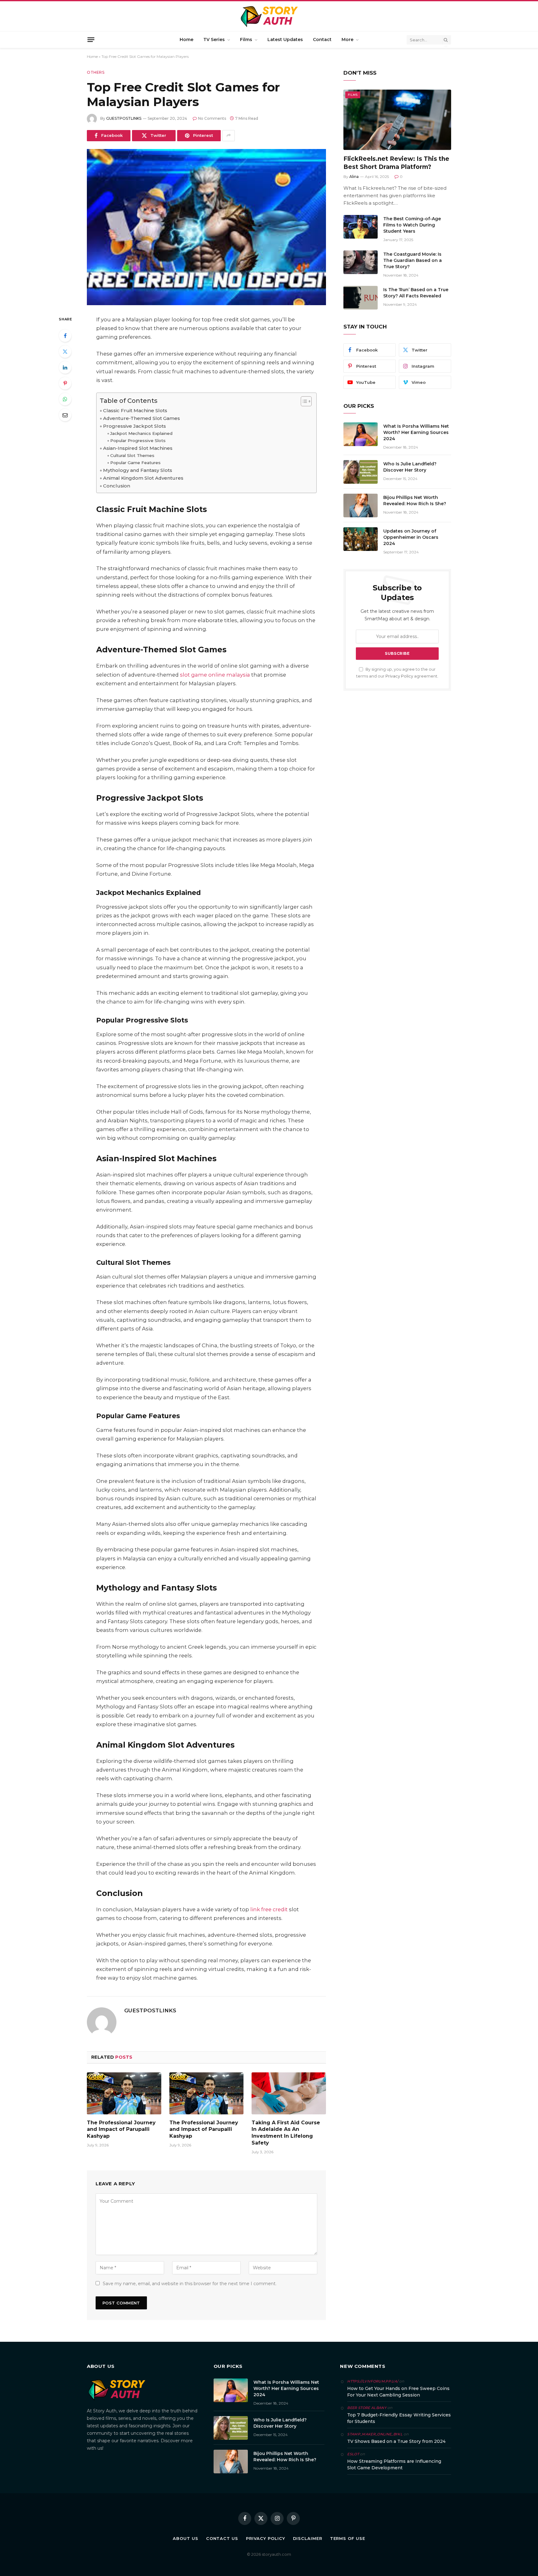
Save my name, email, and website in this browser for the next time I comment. (190, 2284)
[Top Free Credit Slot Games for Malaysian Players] (206, 227)
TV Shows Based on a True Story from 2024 (396, 2441)
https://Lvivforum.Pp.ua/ (373, 2381)
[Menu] (91, 40)
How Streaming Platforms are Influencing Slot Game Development (394, 2464)
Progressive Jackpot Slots (134, 426)
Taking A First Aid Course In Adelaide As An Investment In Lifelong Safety (286, 2133)
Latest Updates (285, 40)
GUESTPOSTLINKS (124, 118)
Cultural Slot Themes (132, 455)
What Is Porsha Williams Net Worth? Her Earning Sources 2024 (416, 432)
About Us (185, 2538)
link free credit (269, 1909)
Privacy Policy (399, 676)
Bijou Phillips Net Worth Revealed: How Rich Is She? (415, 501)
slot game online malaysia (215, 675)
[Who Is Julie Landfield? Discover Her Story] (361, 472)
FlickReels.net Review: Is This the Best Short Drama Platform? (396, 163)
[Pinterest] (65, 383)
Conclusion (117, 486)
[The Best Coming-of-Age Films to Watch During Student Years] (361, 227)
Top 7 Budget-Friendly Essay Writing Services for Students (399, 2418)
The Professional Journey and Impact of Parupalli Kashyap (121, 2129)
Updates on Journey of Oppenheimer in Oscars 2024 (411, 537)
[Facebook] (65, 336)
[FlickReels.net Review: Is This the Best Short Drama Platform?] (397, 120)
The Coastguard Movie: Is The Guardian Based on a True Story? (413, 260)
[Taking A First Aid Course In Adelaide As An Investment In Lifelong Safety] (289, 2093)
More (347, 40)
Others (96, 72)
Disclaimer (308, 2538)
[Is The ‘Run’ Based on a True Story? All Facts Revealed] (361, 298)
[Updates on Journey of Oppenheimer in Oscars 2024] (361, 539)
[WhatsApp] (65, 399)
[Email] (65, 415)
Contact (322, 40)
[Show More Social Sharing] (229, 136)
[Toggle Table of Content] (303, 401)
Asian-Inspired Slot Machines (138, 448)
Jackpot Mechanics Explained (141, 433)
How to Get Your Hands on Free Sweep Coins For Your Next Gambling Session (398, 2392)
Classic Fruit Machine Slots (135, 410)
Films (246, 40)
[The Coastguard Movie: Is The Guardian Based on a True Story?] (361, 262)
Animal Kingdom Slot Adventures (143, 478)
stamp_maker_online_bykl (375, 2434)
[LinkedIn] (65, 367)
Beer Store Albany (367, 2408)
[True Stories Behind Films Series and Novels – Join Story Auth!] (269, 16)
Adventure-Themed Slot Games (142, 418)
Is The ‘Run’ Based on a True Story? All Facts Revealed (416, 293)
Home (186, 40)
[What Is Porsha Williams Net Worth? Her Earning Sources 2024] (361, 434)
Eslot (353, 2454)
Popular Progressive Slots (138, 440)
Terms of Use (348, 2538)
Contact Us (222, 2538)
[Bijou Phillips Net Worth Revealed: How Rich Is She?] (361, 505)
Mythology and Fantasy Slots (138, 470)
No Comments (212, 118)
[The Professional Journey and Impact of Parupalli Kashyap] (124, 2093)
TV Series (214, 40)
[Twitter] (65, 352)
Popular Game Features (135, 463)
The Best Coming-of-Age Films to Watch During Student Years (412, 225)
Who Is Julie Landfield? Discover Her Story (410, 467)
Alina (354, 177)
